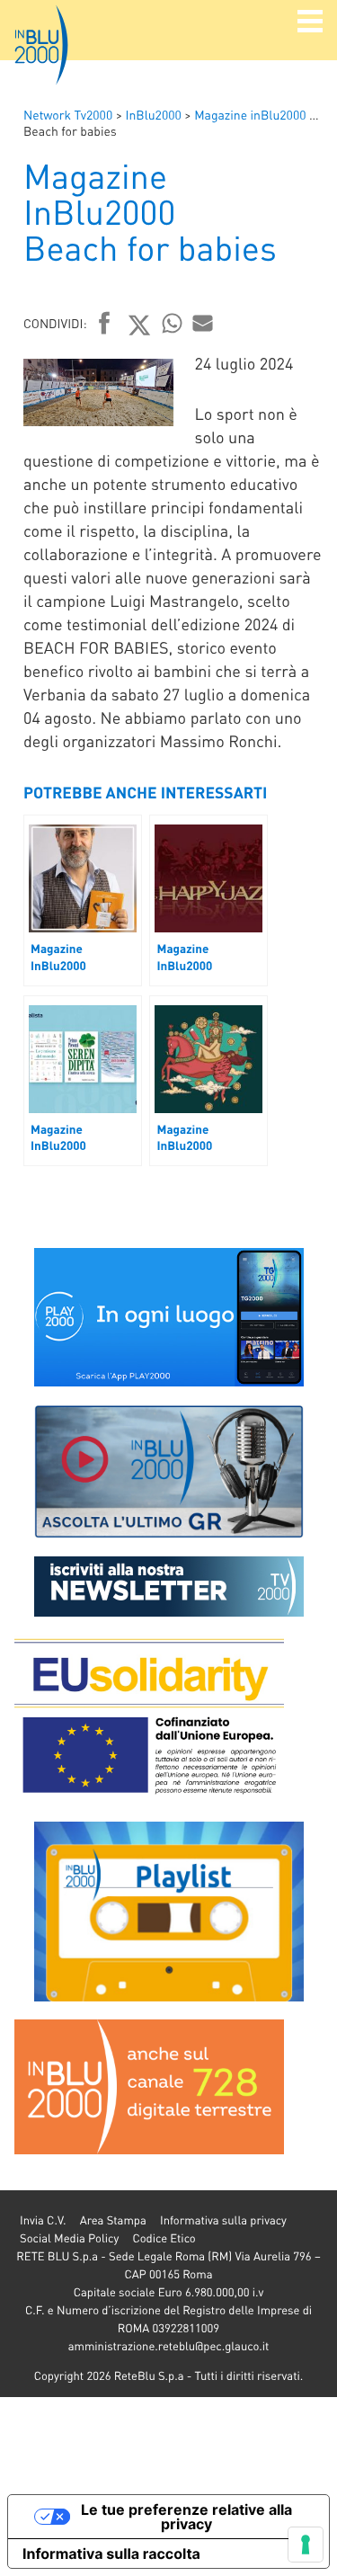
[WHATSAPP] (173, 323)
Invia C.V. (43, 2220)
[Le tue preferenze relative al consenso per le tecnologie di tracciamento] (306, 2545)
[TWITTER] (140, 325)
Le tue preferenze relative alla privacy (186, 2517)
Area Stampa (113, 2220)
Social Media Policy (69, 2238)
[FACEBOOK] (105, 325)
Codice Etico (164, 2238)
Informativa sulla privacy (223, 2220)
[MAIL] (203, 323)
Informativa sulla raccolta (111, 2554)
